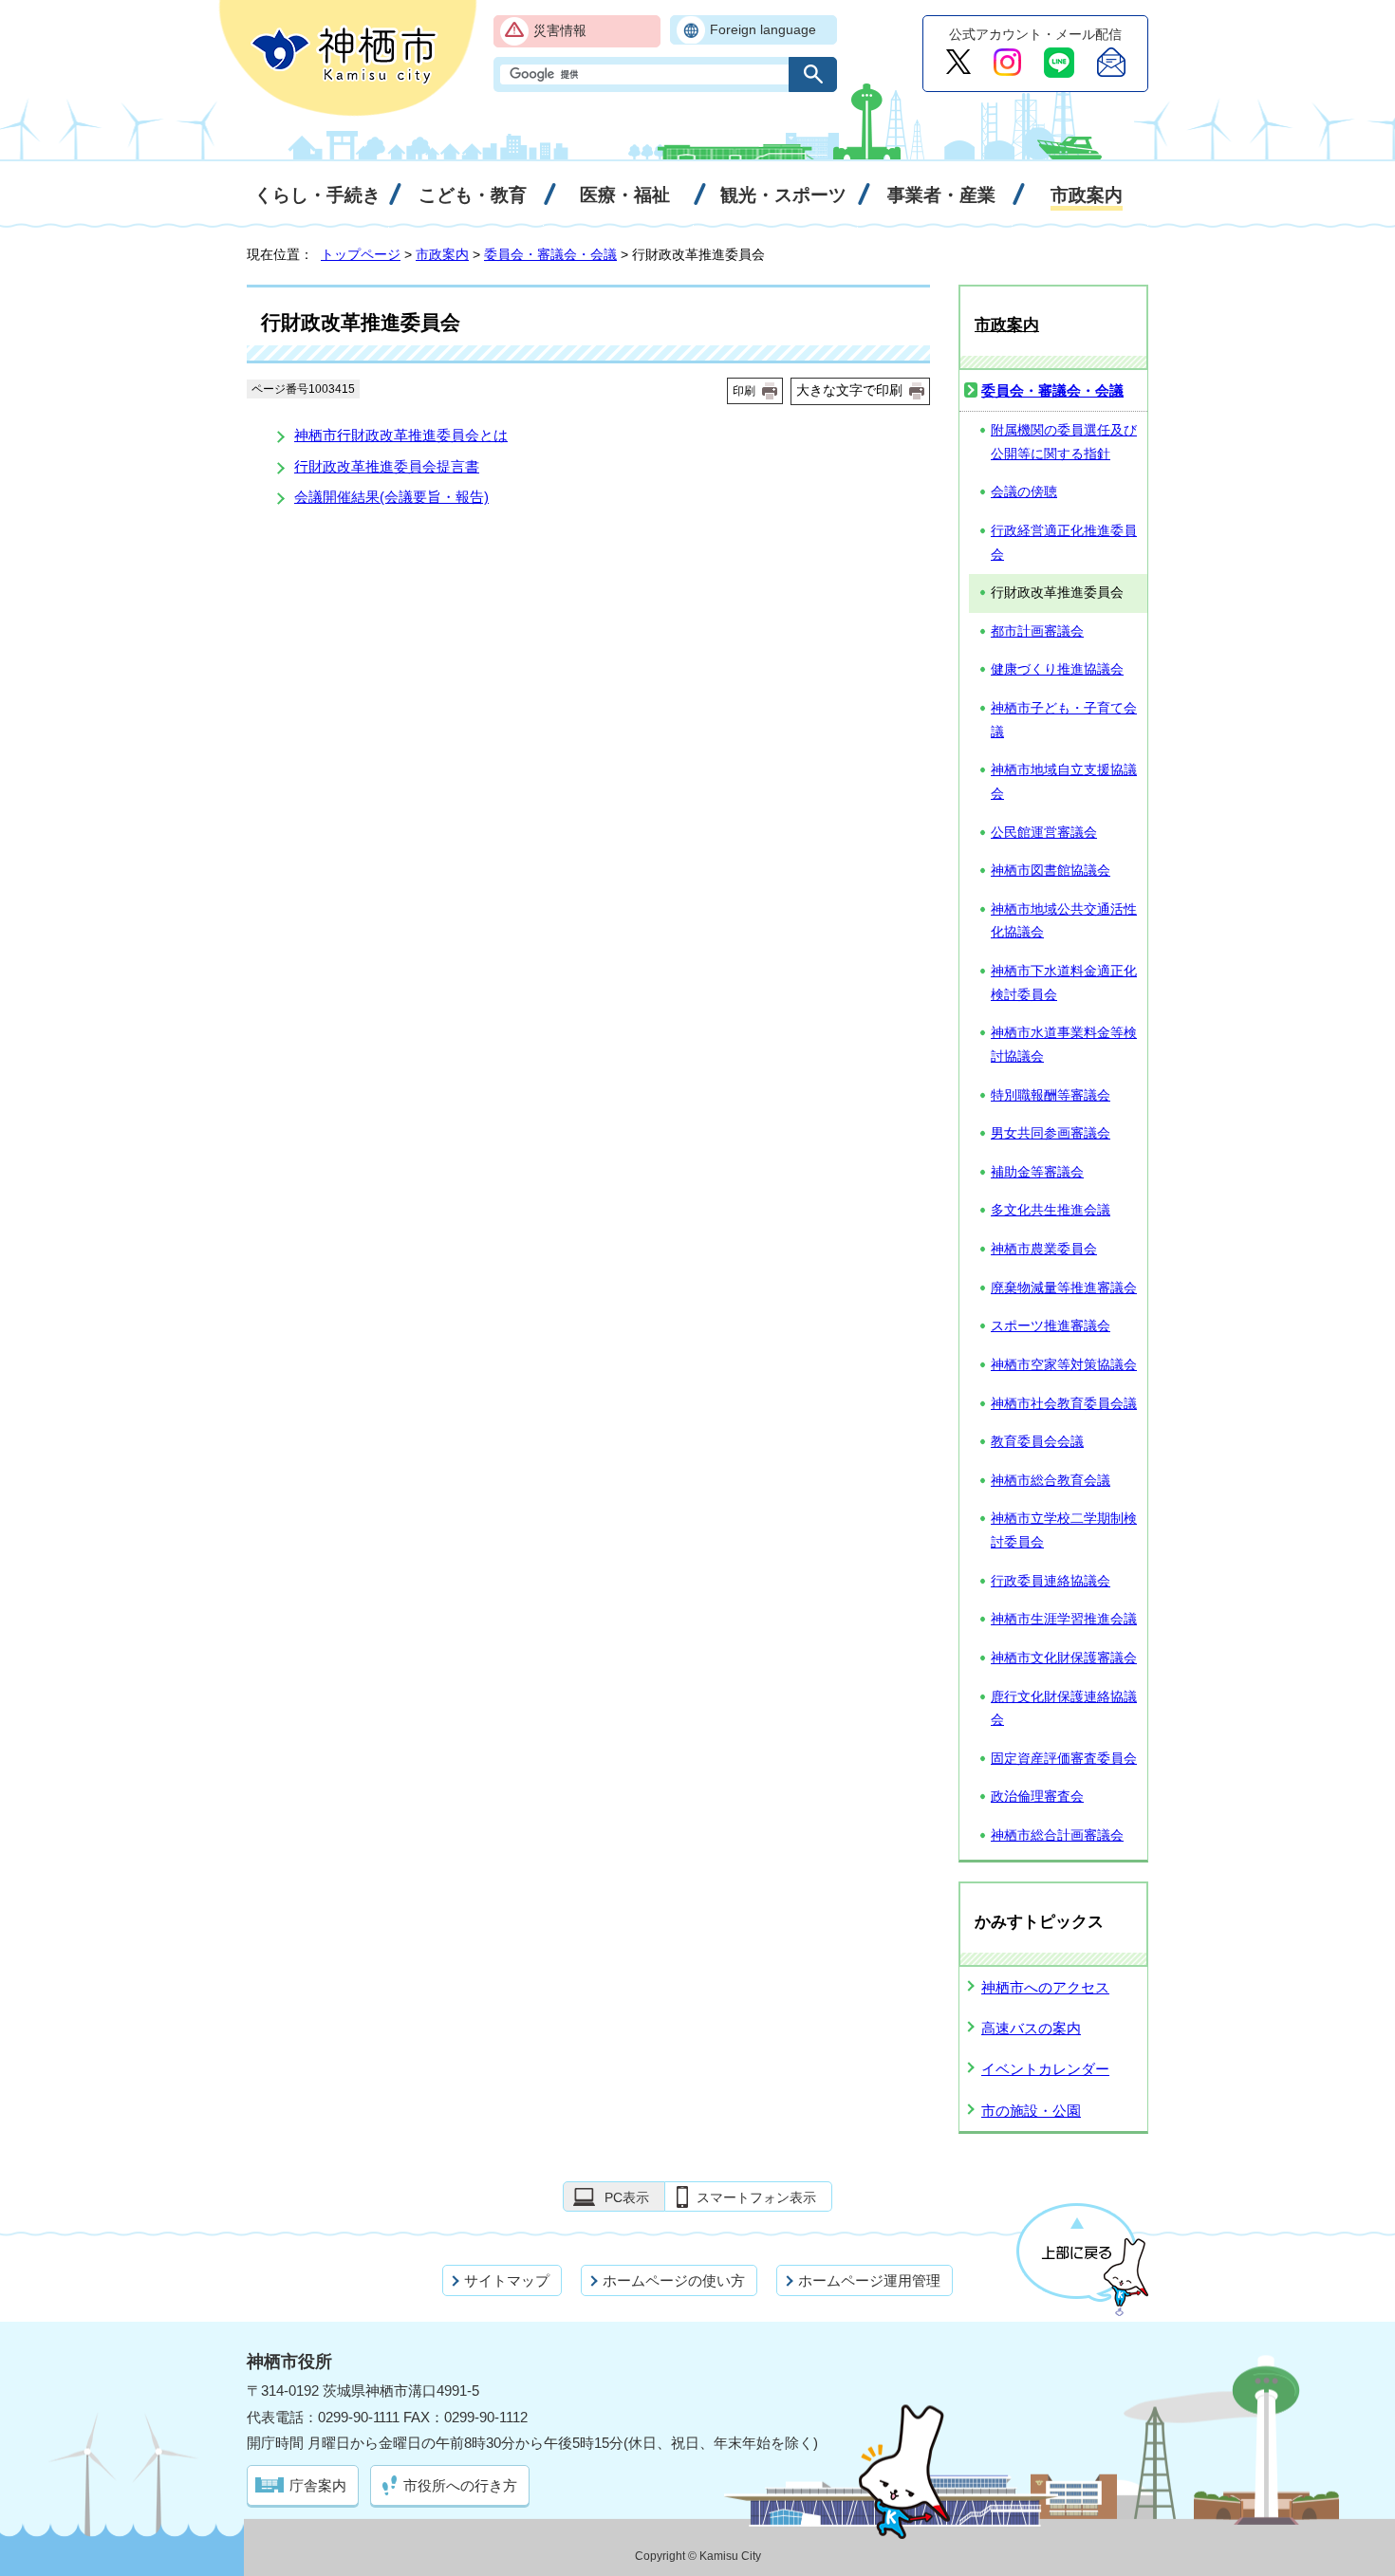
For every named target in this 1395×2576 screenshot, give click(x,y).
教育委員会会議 (1037, 1442)
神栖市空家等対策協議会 (1064, 1365)
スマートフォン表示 (756, 2197)
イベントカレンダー (1045, 2069)
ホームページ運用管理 (869, 2280)
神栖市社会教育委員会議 (1064, 1404)
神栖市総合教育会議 (1051, 1481)
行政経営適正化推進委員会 (1064, 543)
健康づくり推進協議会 (1057, 669)
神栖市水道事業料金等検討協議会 (1064, 1045)
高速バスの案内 (1031, 2028)
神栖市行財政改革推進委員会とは (401, 435)
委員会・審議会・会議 (550, 254)
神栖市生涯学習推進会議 (1064, 1619)
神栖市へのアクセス (1045, 1987)
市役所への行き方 (460, 2485)
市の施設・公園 (1031, 2111)
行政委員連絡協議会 (1051, 1581)
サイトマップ (507, 2280)
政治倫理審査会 (1037, 1797)
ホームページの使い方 (674, 2280)
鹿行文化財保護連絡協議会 (1064, 1709)
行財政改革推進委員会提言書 (387, 466)
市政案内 (442, 254)
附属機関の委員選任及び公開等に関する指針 (1064, 442)
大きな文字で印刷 (849, 390)
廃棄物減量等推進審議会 (1064, 1288)
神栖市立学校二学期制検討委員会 (1064, 1530)
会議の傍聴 (1024, 492)
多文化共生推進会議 (1051, 1210)
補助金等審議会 (1037, 1172)
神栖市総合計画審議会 (1057, 1835)
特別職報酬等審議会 (1051, 1095)
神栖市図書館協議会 (1051, 871)
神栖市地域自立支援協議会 (1064, 782)
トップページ (361, 254)
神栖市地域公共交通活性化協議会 (1064, 921)
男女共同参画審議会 (1051, 1133)
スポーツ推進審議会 (1051, 1326)
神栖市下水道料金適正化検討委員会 (1064, 983)
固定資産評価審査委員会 (1064, 1759)
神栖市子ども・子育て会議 (1064, 720)
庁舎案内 (318, 2485)
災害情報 (560, 31)
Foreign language (763, 30)
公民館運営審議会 (1044, 833)
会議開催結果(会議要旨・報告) (391, 497)
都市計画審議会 (1037, 631)
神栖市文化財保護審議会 (1064, 1658)
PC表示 (627, 2197)
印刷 (744, 391)
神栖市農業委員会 (1044, 1249)
